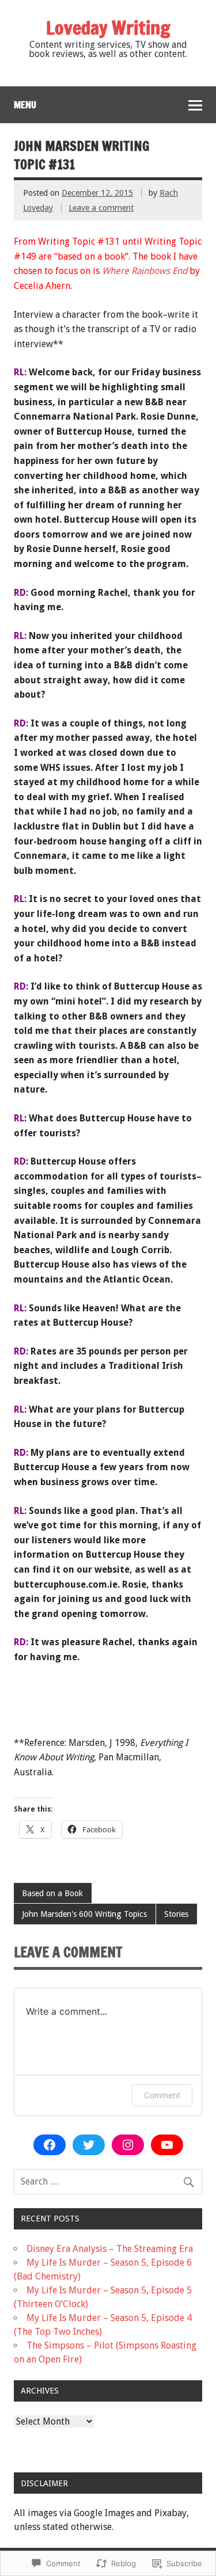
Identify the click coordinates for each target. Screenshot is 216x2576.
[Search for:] (108, 2181)
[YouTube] (167, 2145)
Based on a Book (52, 1893)
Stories (176, 1914)
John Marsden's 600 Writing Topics (84, 1914)
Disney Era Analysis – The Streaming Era (110, 2249)
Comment (162, 2095)
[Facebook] (50, 2145)
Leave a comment (101, 208)
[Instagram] (128, 2145)
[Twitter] (89, 2145)
